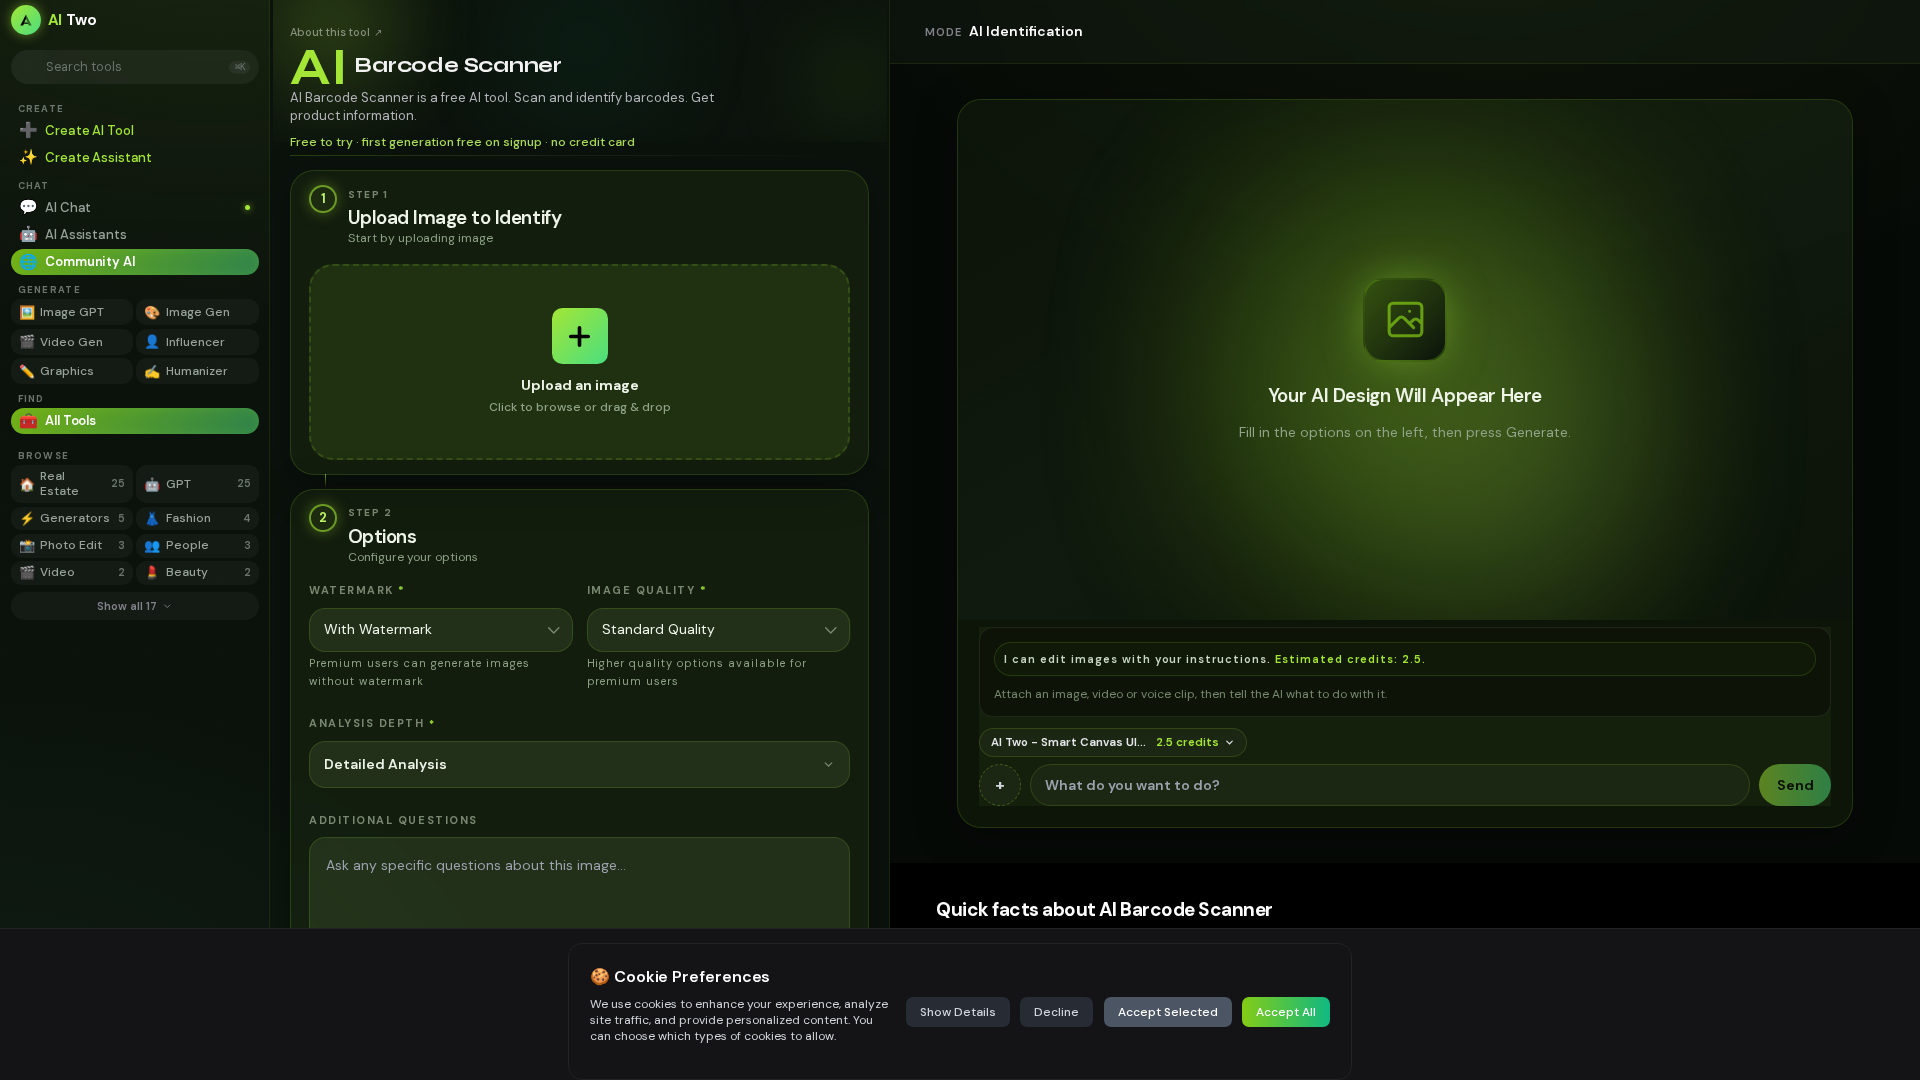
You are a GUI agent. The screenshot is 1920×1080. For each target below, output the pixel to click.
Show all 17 (127, 606)
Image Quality (647, 590)
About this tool (336, 32)
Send (1795, 785)
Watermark (357, 590)
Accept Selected (1168, 1012)
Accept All (1286, 1012)
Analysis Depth (372, 723)
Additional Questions (393, 820)
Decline (1056, 1012)
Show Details (958, 1012)
